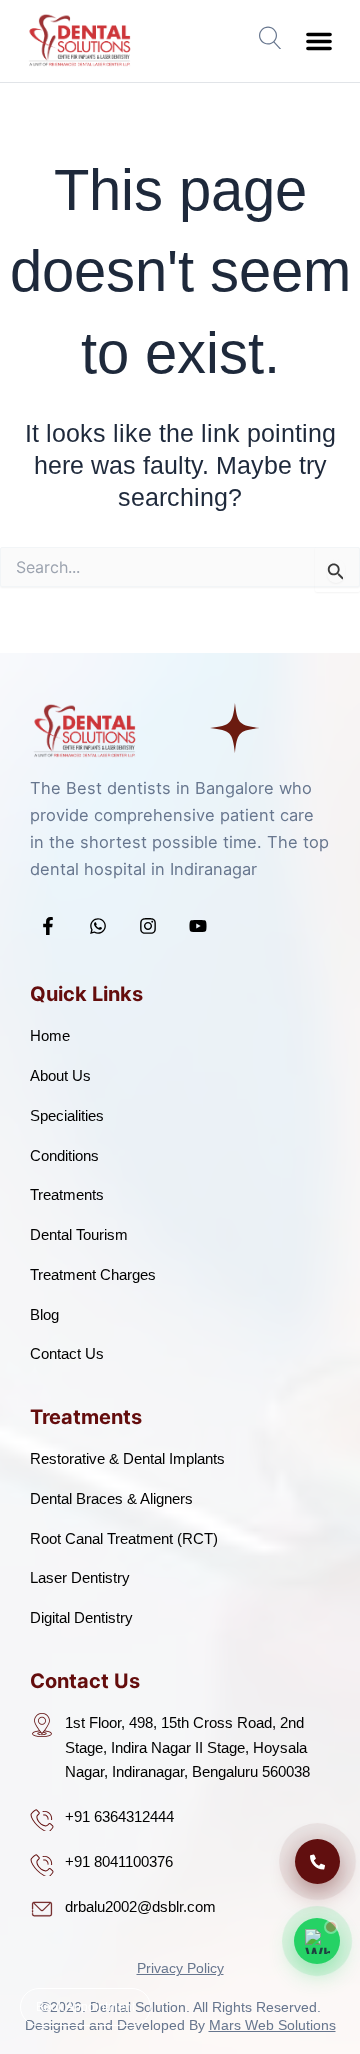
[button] (319, 41)
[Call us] (317, 1861)
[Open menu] (271, 37)
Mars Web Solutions (272, 2025)
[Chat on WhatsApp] (317, 1941)
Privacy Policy (180, 1968)
